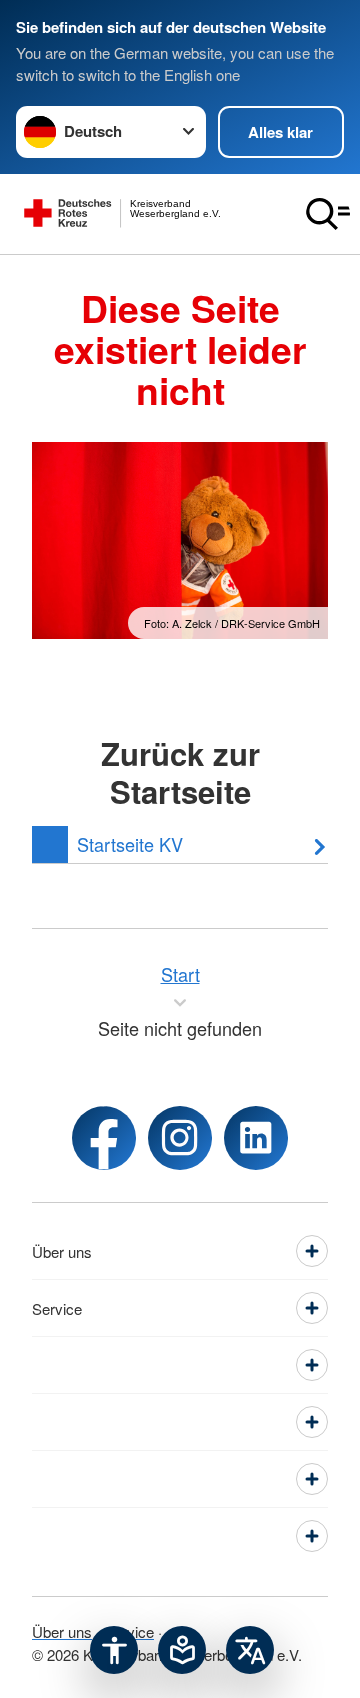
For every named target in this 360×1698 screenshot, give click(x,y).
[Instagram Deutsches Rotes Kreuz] (180, 1138)
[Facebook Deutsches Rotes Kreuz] (104, 1138)
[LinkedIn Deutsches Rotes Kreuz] (256, 1138)
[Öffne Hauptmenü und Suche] (328, 214)
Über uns (62, 1631)
